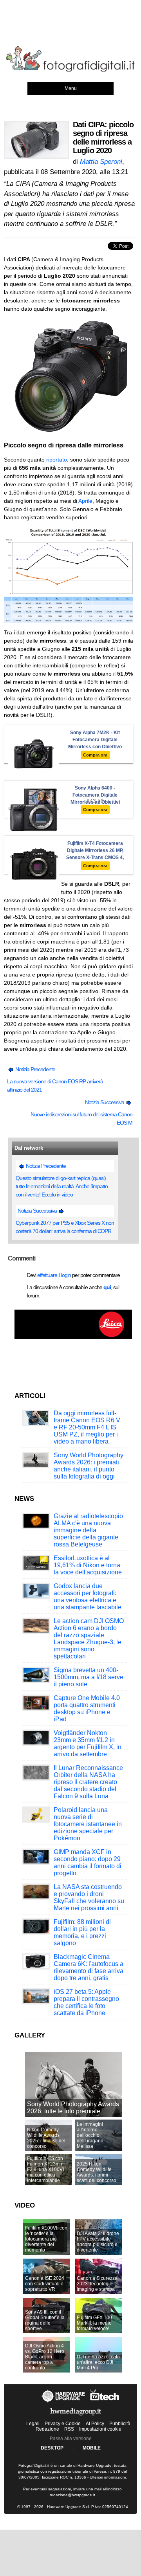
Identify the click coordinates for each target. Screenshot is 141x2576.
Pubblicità (120, 2424)
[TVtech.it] (105, 2402)
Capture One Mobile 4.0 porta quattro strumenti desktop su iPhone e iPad (87, 1708)
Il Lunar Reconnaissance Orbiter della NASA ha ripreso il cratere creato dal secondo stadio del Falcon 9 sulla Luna (88, 1782)
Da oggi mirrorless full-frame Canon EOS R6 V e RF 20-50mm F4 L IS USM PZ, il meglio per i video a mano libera (87, 1427)
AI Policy (95, 2424)
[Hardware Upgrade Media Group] (76, 2417)
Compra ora (95, 755)
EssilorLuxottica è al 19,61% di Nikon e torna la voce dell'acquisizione (88, 1565)
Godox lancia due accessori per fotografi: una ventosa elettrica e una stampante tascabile (88, 1597)
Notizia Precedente (35, 1069)
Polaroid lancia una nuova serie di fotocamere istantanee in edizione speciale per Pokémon (88, 1824)
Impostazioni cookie (100, 2429)
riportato (57, 460)
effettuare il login (54, 1275)
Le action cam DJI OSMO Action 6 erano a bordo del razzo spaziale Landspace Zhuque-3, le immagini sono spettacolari (89, 1639)
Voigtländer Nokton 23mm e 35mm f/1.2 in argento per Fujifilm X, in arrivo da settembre (88, 1743)
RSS (69, 2429)
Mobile (92, 2448)
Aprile (85, 501)
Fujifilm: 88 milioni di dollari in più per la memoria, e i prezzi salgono (82, 1932)
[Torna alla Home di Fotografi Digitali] (70, 70)
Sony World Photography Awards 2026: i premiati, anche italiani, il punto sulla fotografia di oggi (89, 1466)
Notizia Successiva (105, 1102)
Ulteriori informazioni (108, 2477)
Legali (33, 2424)
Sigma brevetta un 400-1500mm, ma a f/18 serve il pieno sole (89, 1677)
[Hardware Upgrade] (64, 2402)
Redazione (47, 2429)
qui (107, 1287)
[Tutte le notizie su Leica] (73, 1337)
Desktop (52, 2448)
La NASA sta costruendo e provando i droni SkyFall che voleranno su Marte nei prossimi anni (89, 1897)
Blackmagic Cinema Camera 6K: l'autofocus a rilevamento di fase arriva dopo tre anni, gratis (89, 1967)
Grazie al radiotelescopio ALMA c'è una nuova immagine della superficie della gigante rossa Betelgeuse (88, 1530)
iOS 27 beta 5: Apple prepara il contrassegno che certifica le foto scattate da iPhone (86, 2002)
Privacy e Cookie (63, 2424)
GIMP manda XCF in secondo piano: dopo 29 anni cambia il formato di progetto (88, 1862)
